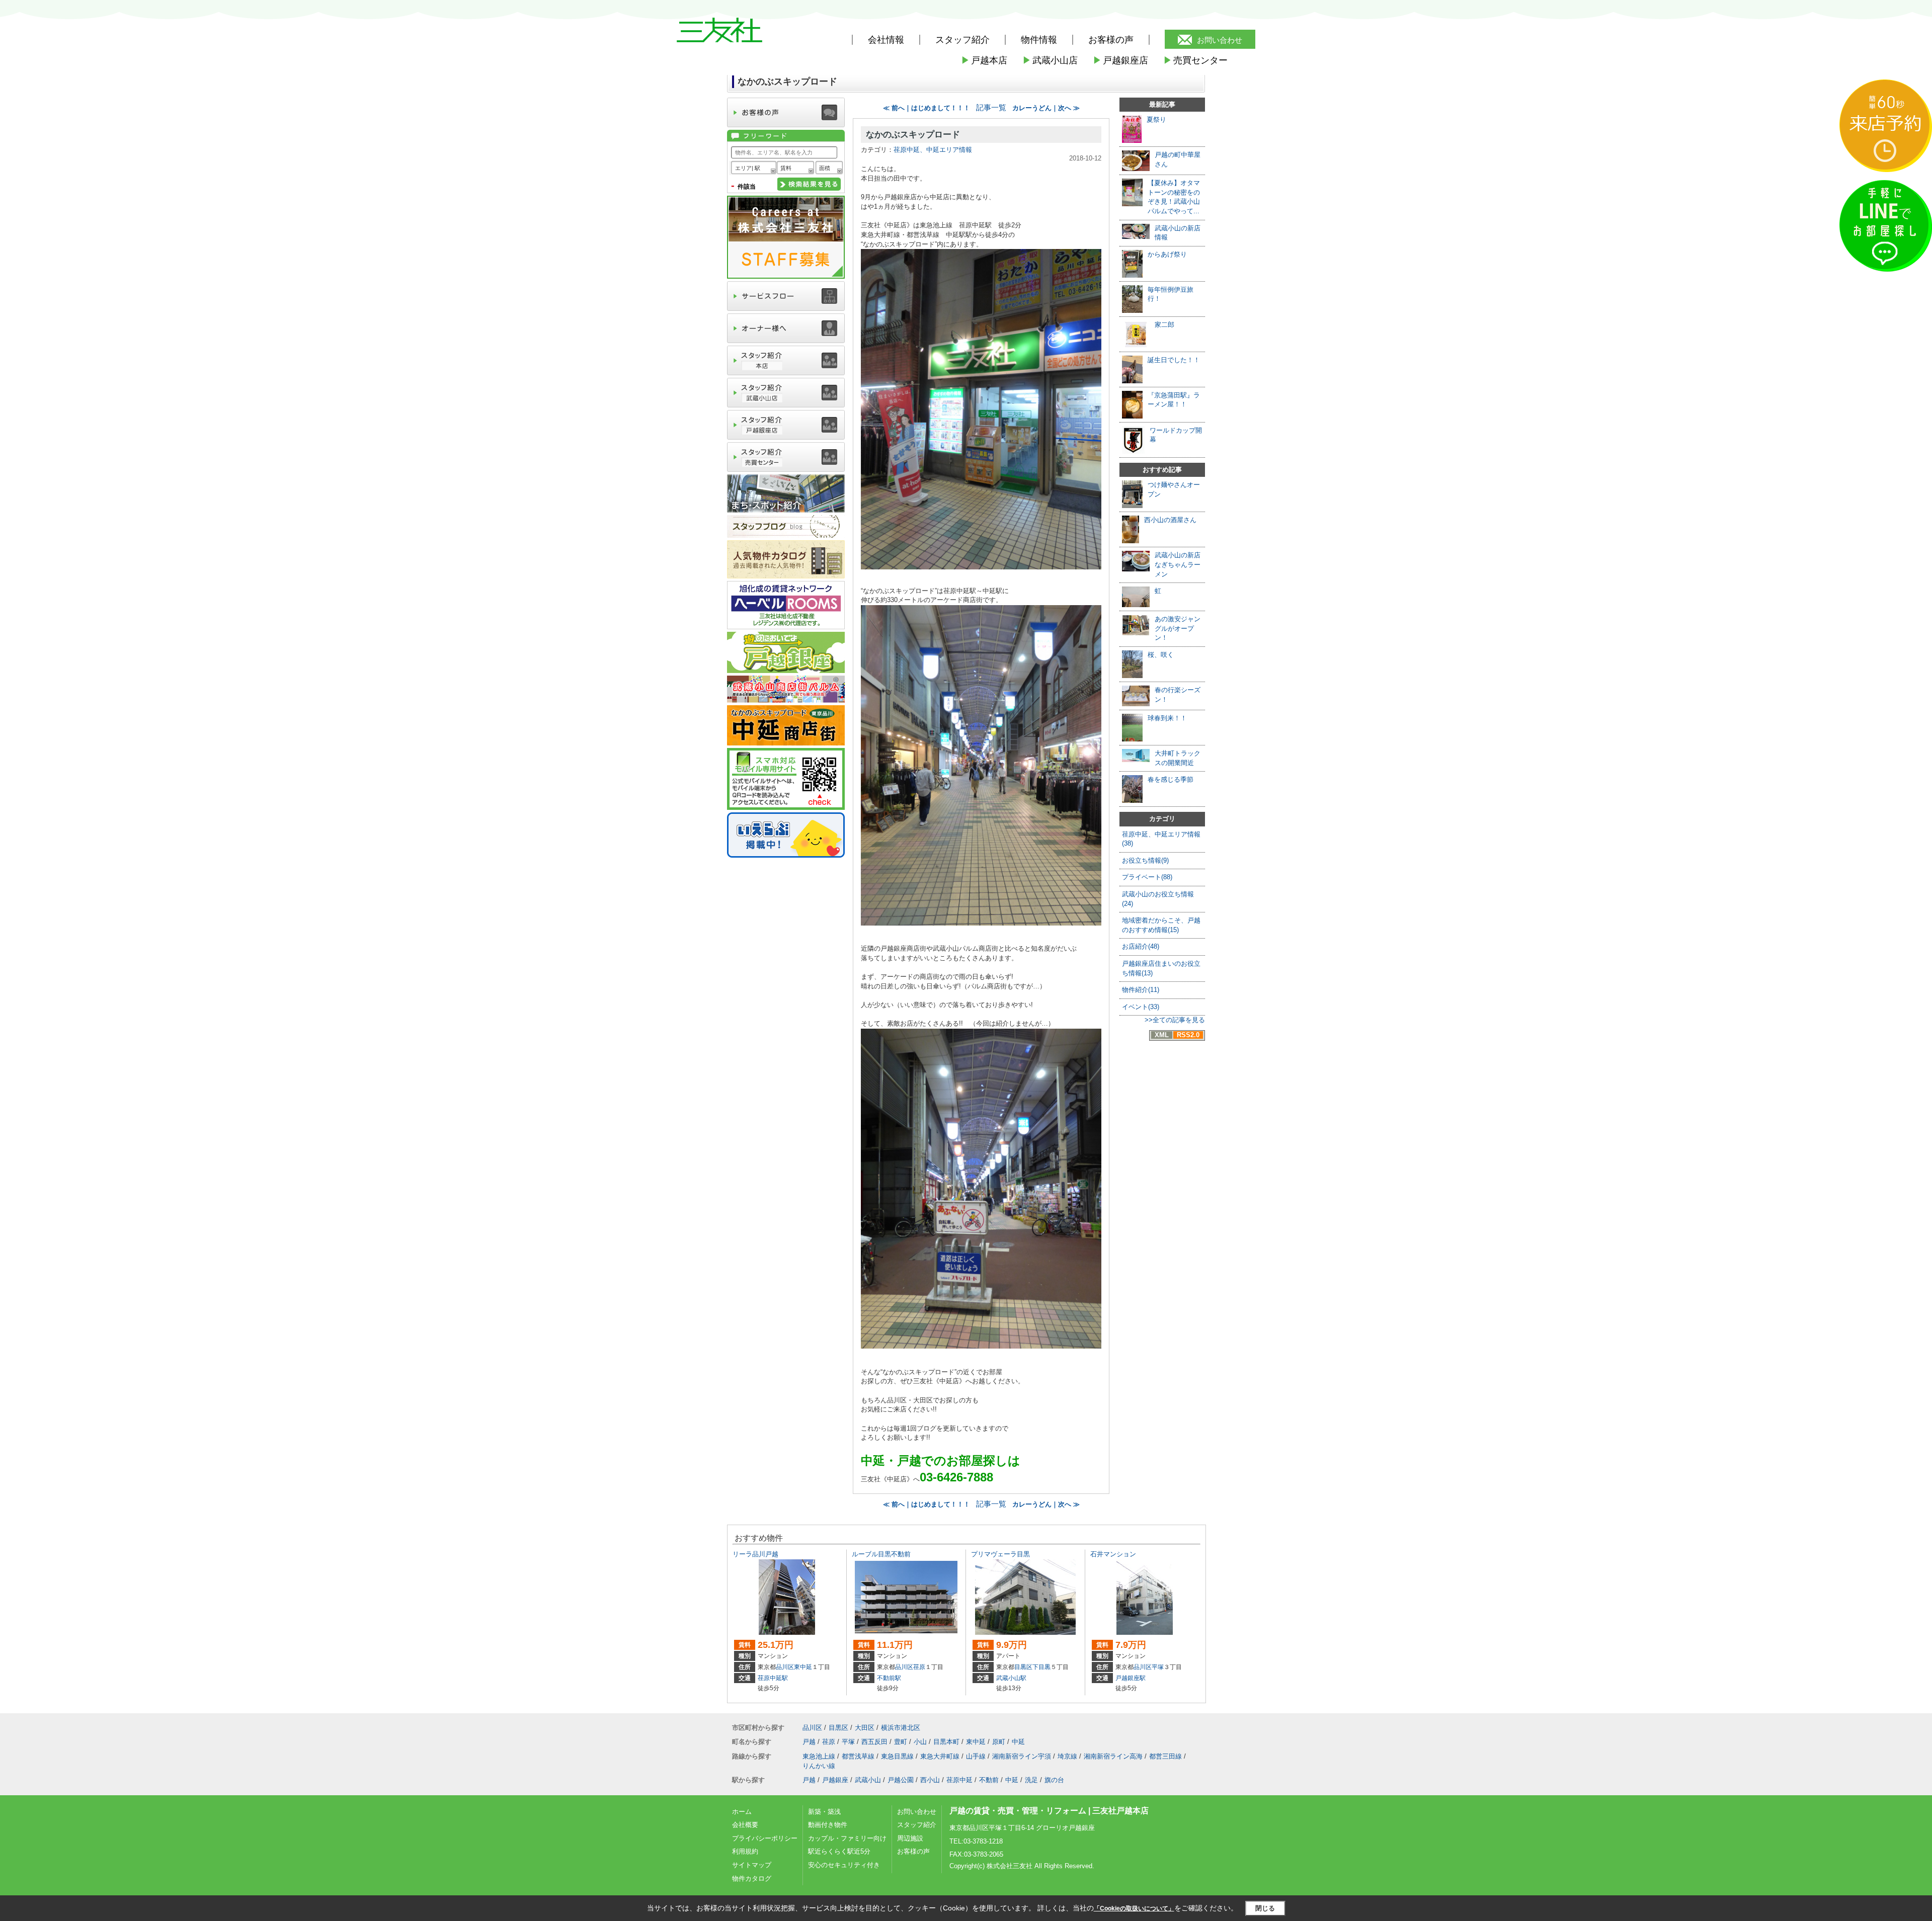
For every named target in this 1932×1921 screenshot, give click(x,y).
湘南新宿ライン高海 (1113, 1756)
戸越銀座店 (1120, 60)
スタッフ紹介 (917, 1825)
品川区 (785, 1667)
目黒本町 (946, 1742)
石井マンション (1113, 1554)
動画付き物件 (828, 1825)
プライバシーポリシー (765, 1838)
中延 (1018, 1742)
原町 (999, 1742)
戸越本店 (984, 60)
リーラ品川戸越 (755, 1554)
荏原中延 (959, 1780)
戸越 (809, 1742)
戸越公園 (901, 1780)
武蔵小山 (868, 1780)
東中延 (803, 1667)
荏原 (919, 1667)
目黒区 (1023, 1667)
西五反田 (874, 1742)
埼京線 (1067, 1756)
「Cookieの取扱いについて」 (1134, 1908)
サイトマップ (752, 1865)
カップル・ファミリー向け (847, 1838)
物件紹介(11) (1141, 990)
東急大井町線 (940, 1756)
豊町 (901, 1742)
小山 (920, 1742)
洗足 (1031, 1780)
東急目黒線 (897, 1756)
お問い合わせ (1220, 40)
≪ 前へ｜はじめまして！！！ (927, 108)
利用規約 (745, 1851)
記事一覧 (991, 108)
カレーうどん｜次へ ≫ (1046, 108)
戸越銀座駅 (1131, 1678)
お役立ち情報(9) (1145, 860)
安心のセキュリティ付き (844, 1865)
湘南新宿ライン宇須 (1022, 1756)
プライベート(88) (1147, 877)
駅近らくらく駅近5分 (839, 1851)
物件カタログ (752, 1878)
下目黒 (1041, 1667)
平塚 (1158, 1667)
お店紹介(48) (1141, 946)
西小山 (930, 1780)
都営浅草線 (858, 1756)
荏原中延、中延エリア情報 (933, 150)
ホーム (742, 1812)
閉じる (1265, 1908)
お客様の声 (1111, 40)
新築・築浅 (824, 1812)
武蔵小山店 (1050, 60)
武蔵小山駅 (1011, 1678)
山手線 (976, 1756)
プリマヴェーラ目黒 (1000, 1554)
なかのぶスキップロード (913, 135)
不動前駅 (889, 1678)
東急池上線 (819, 1756)
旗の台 (1054, 1780)
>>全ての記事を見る (1175, 1020)
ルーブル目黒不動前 (881, 1554)
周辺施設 (910, 1838)
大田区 (865, 1728)
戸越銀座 (835, 1780)
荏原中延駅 (773, 1678)
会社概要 (745, 1825)
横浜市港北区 (901, 1728)
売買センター (1195, 60)
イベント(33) (1141, 1007)
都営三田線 (1165, 1756)
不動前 (989, 1780)
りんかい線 (819, 1766)
